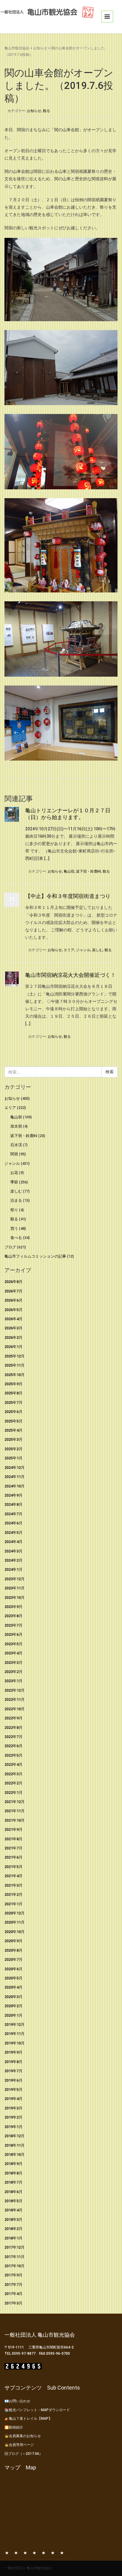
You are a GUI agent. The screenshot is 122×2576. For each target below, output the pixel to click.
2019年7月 (13, 2071)
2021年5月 (13, 1867)
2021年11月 (15, 1811)
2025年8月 (13, 1393)
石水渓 (16, 1145)
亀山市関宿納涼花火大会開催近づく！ (70, 975)
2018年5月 (13, 2201)
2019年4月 (13, 2099)
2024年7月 (13, 1514)
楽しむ (97, 950)
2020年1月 (13, 2015)
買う (14, 1228)
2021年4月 (13, 1876)
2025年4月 (13, 1430)
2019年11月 (15, 2034)
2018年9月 (13, 2164)
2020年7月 (13, 1959)
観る (46, 111)
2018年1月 (13, 2238)
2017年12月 (15, 2247)
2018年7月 (13, 2182)
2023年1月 (13, 1681)
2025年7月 (13, 1402)
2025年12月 (15, 1356)
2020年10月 (15, 1932)
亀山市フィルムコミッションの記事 (35, 1256)
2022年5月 (13, 1755)
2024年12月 (15, 1468)
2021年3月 (13, 1885)
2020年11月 (15, 1922)
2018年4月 (13, 2210)
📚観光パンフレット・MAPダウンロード (37, 2410)
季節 (14, 1182)
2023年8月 (13, 1616)
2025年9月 (13, 1384)
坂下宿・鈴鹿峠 (89, 871)
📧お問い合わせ (17, 2401)
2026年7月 (13, 1291)
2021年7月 (13, 1848)
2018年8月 (13, 2173)
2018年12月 (15, 2136)
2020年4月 (13, 1987)
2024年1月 (13, 1569)
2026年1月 (13, 1347)
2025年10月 (15, 1375)
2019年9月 (13, 2052)
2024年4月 (13, 1542)
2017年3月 (13, 2303)
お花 (14, 1173)
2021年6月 (13, 1857)
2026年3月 (13, 1328)
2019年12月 (15, 2024)
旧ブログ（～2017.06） (24, 2454)
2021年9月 (13, 1829)
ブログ (10, 1247)
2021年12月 (15, 1802)
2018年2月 (13, 2229)
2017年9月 (13, 2275)
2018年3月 (13, 2220)
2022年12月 (15, 1690)
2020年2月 (13, 2006)
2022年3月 (13, 1774)
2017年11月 (15, 2257)
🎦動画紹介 (14, 2427)
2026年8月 (13, 1282)
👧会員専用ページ (19, 2445)
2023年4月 (13, 1653)
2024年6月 (13, 1523)
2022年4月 (13, 1764)
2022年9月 (13, 1718)
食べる (16, 1238)
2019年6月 (13, 2080)
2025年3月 (13, 1439)
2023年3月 (13, 1663)
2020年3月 (13, 1997)
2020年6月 (13, 1969)
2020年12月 (15, 1913)
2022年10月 (15, 1709)
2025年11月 (15, 1365)
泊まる (16, 1200)
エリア (69, 950)
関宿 (14, 1154)
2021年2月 (13, 1894)
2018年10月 (15, 2154)
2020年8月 (13, 1950)
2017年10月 (15, 2266)
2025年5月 (13, 1421)
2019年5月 (13, 2089)
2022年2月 (13, 1783)
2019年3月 (13, 2108)
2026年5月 (13, 1310)
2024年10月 (15, 1486)
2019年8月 (13, 2062)
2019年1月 (13, 2127)
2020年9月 (13, 1941)
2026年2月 (13, 1337)
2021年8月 (13, 1839)
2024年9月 (13, 1495)
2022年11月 (15, 1699)
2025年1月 (13, 1458)
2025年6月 (13, 1412)
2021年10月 (15, 1820)
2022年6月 (13, 1746)
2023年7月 (13, 1625)
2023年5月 (13, 1644)
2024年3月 (13, 1551)
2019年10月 (15, 2043)
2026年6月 (13, 1300)
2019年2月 (13, 2117)
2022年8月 (13, 1728)
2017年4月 (13, 2294)
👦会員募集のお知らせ (23, 2436)
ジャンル (83, 950)
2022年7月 (13, 1737)
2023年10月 (15, 1598)
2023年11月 (15, 1588)
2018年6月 (13, 2192)
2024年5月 (13, 1533)
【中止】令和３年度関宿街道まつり (68, 896)
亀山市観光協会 (17, 48)
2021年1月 (13, 1904)
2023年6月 (13, 1634)
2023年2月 (13, 1672)
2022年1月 (13, 1793)
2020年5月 (13, 1978)
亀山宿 (69, 871)
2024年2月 (13, 1560)
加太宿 (16, 1126)
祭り (14, 1210)
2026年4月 (13, 1319)
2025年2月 (13, 1449)
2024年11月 (15, 1477)
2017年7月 (13, 2285)
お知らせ (40, 48)
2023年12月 (15, 1579)
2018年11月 (15, 2145)
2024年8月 (13, 1504)
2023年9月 (13, 1607)
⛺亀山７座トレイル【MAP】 (28, 2419)
